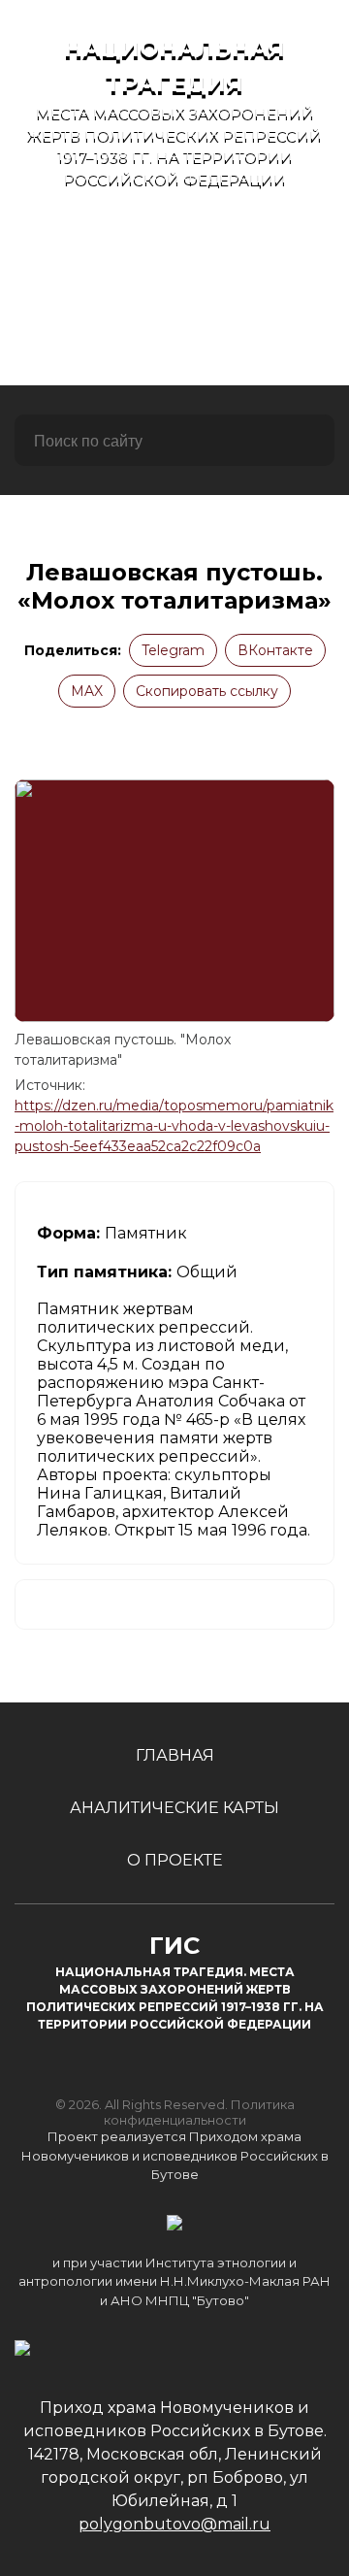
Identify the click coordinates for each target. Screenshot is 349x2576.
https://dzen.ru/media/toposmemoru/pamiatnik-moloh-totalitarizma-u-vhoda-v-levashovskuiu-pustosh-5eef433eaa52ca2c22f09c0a (174, 1126)
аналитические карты (174, 1808)
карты (174, 295)
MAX (87, 691)
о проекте (175, 347)
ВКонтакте (275, 650)
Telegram (173, 650)
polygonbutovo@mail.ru (174, 2524)
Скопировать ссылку (207, 691)
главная (175, 242)
